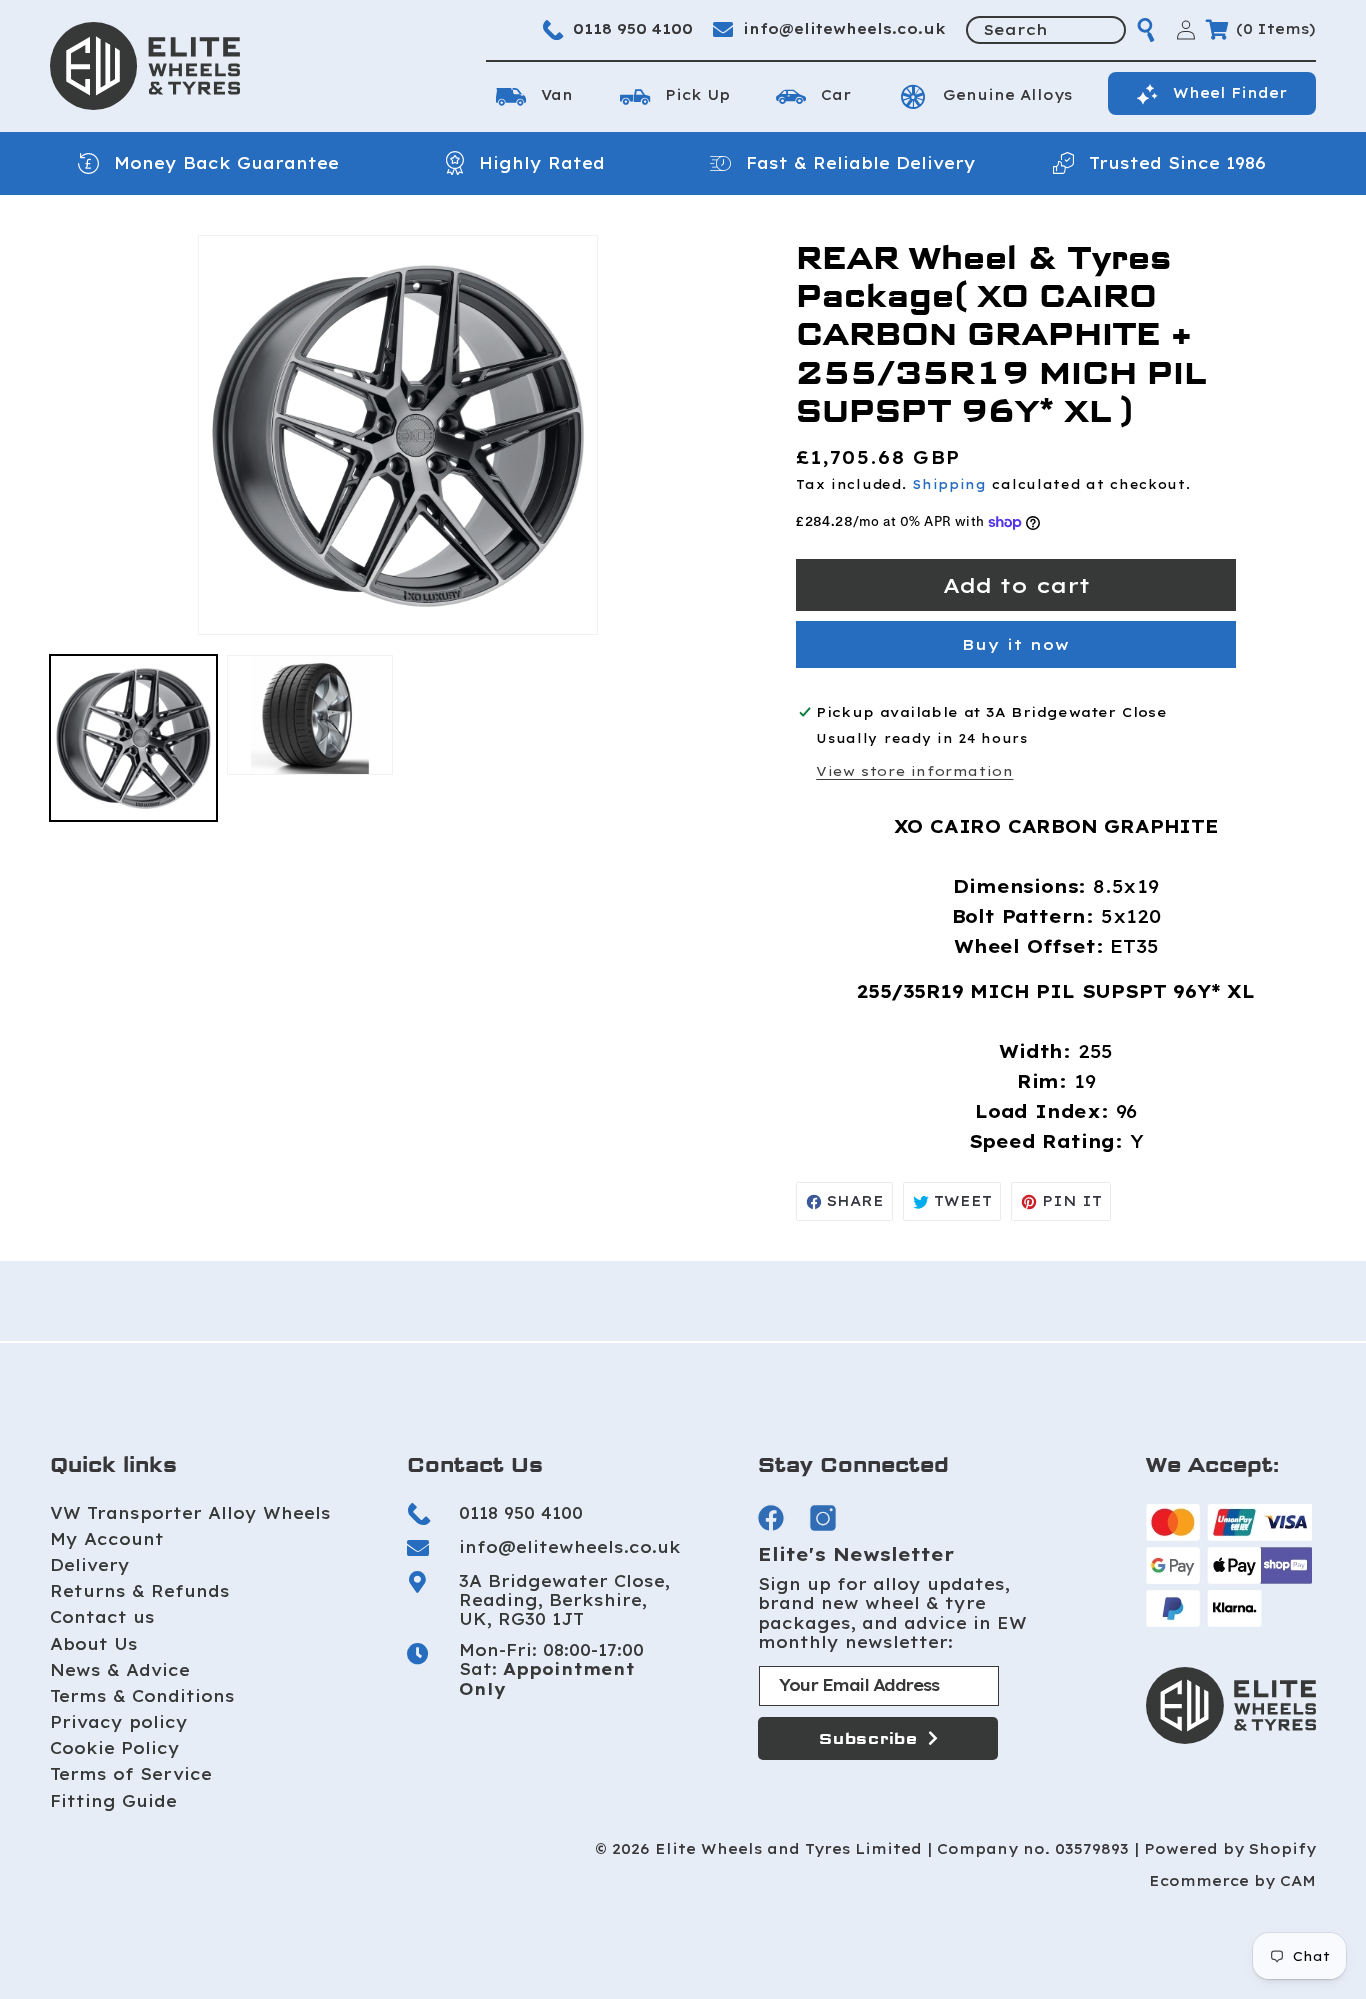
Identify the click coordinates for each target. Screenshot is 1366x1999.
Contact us (102, 1617)
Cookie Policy (115, 1748)
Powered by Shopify (1230, 1849)
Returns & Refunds (140, 1591)
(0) (1276, 29)
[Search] (1146, 30)
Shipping (949, 484)
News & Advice (120, 1670)
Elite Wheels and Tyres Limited (788, 1849)
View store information (914, 771)
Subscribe (868, 1738)
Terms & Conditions (142, 1696)
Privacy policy (119, 1722)
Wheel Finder (1230, 93)
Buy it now (1016, 644)
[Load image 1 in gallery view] (133, 738)
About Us (94, 1644)
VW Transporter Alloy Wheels (190, 1513)
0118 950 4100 (633, 29)
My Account (107, 1539)
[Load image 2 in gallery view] (310, 715)
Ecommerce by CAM (1232, 1881)
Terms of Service (131, 1774)
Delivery (90, 1565)
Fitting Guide (113, 1801)
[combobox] (1046, 30)
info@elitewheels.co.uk (844, 29)
